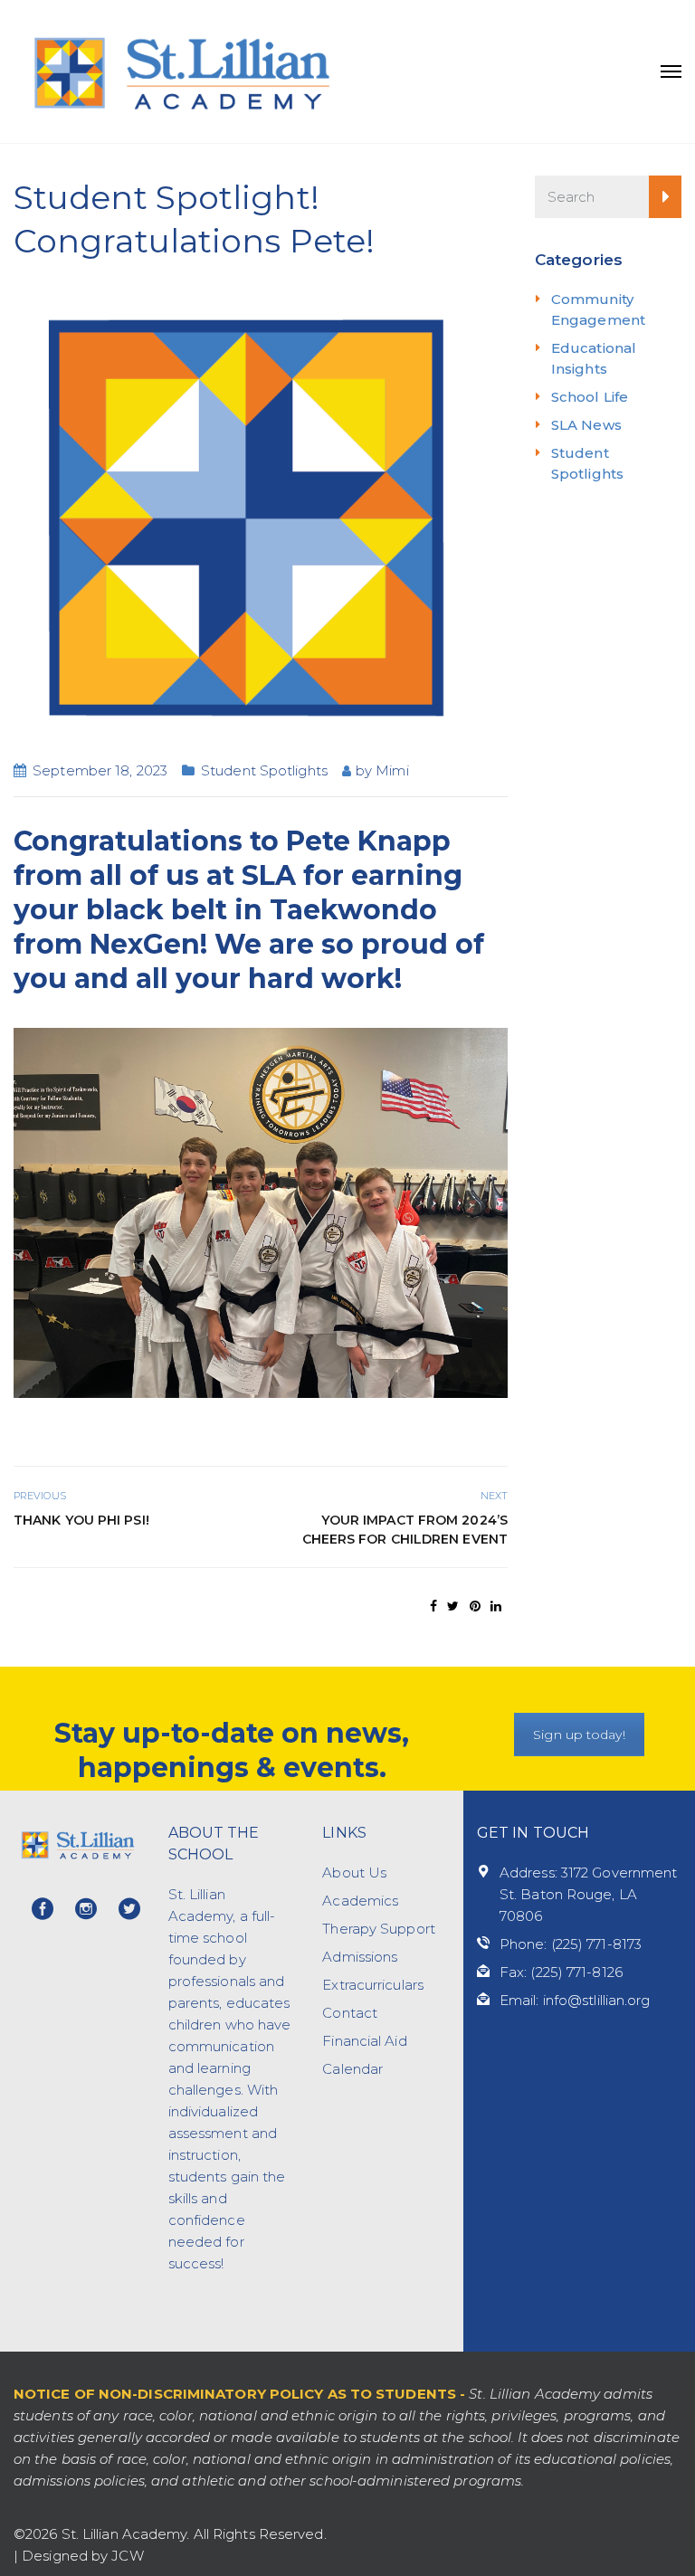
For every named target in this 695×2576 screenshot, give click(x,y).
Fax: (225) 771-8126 (561, 1972)
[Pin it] (475, 1606)
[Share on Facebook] (433, 1606)
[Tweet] (453, 1606)
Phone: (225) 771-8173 (571, 1944)
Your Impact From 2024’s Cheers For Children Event (405, 1530)
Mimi (392, 770)
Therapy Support (379, 1929)
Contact (350, 2013)
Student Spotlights (264, 770)
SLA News (586, 425)
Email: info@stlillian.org (575, 2000)
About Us (354, 1873)
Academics (360, 1901)
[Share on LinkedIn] (496, 1606)
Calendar (352, 2069)
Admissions (360, 1957)
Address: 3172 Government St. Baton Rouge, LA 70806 (588, 1894)
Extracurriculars (373, 1985)
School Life (590, 397)
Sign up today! (579, 1735)
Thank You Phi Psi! (81, 1520)
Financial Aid (364, 2041)
